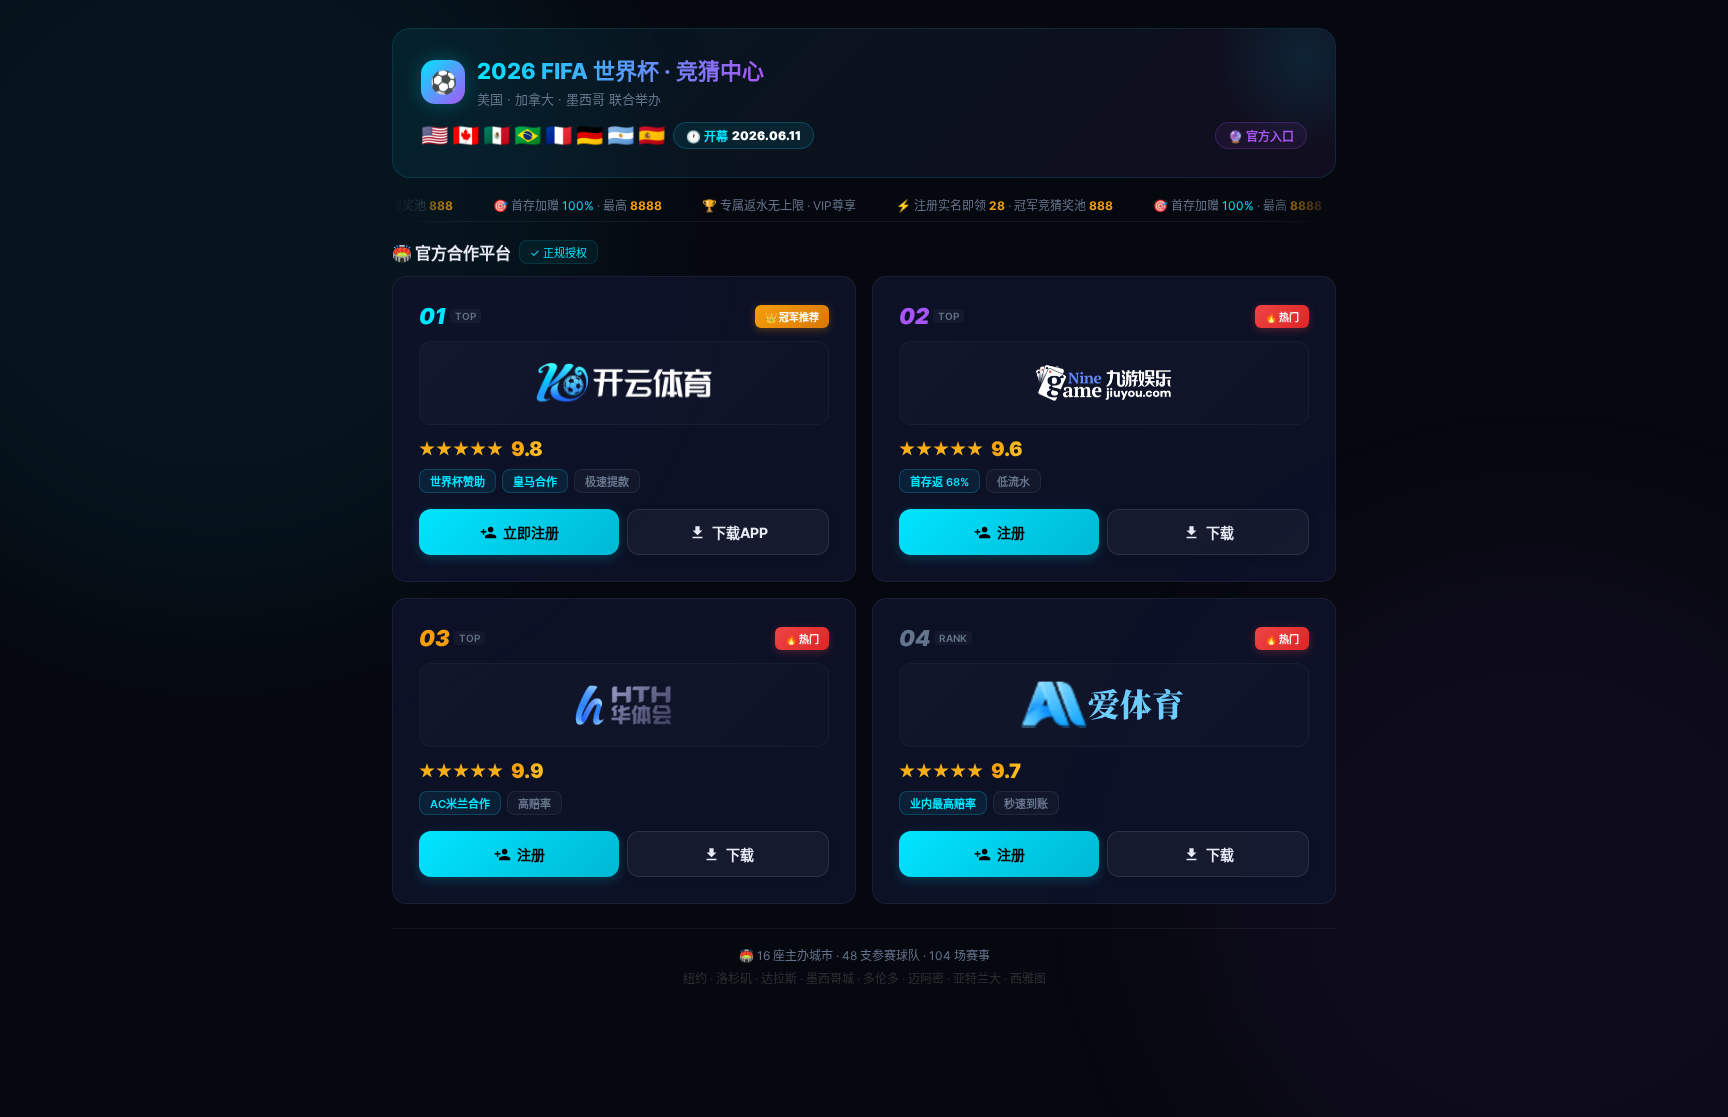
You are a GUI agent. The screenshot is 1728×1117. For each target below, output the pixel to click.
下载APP (740, 532)
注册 (1011, 532)
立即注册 (531, 532)
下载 (1220, 532)
